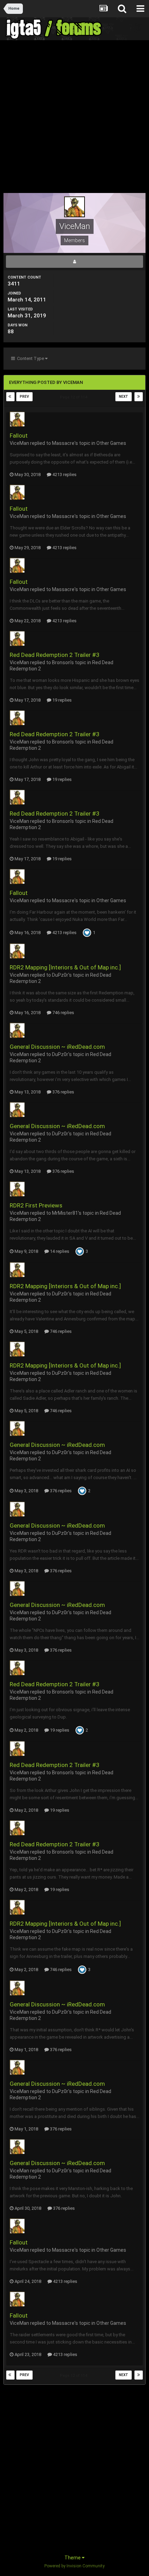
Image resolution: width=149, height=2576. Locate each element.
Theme (73, 2558)
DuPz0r (60, 975)
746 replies (63, 1013)
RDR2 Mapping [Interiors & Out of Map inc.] (65, 967)
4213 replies (64, 474)
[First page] (10, 397)
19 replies (62, 700)
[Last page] (139, 397)
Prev (24, 397)
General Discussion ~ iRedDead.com (57, 1047)
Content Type (30, 358)
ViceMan (19, 443)
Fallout (19, 436)
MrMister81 (65, 1213)
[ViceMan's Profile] (74, 262)
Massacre (63, 443)
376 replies (63, 1092)
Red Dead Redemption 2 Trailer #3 (55, 655)
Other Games (111, 443)
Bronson (61, 662)
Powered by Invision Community (74, 2566)
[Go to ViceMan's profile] (17, 419)
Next (124, 397)
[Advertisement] (74, 118)
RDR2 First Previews (36, 1205)
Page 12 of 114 (74, 397)
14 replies (59, 1251)
